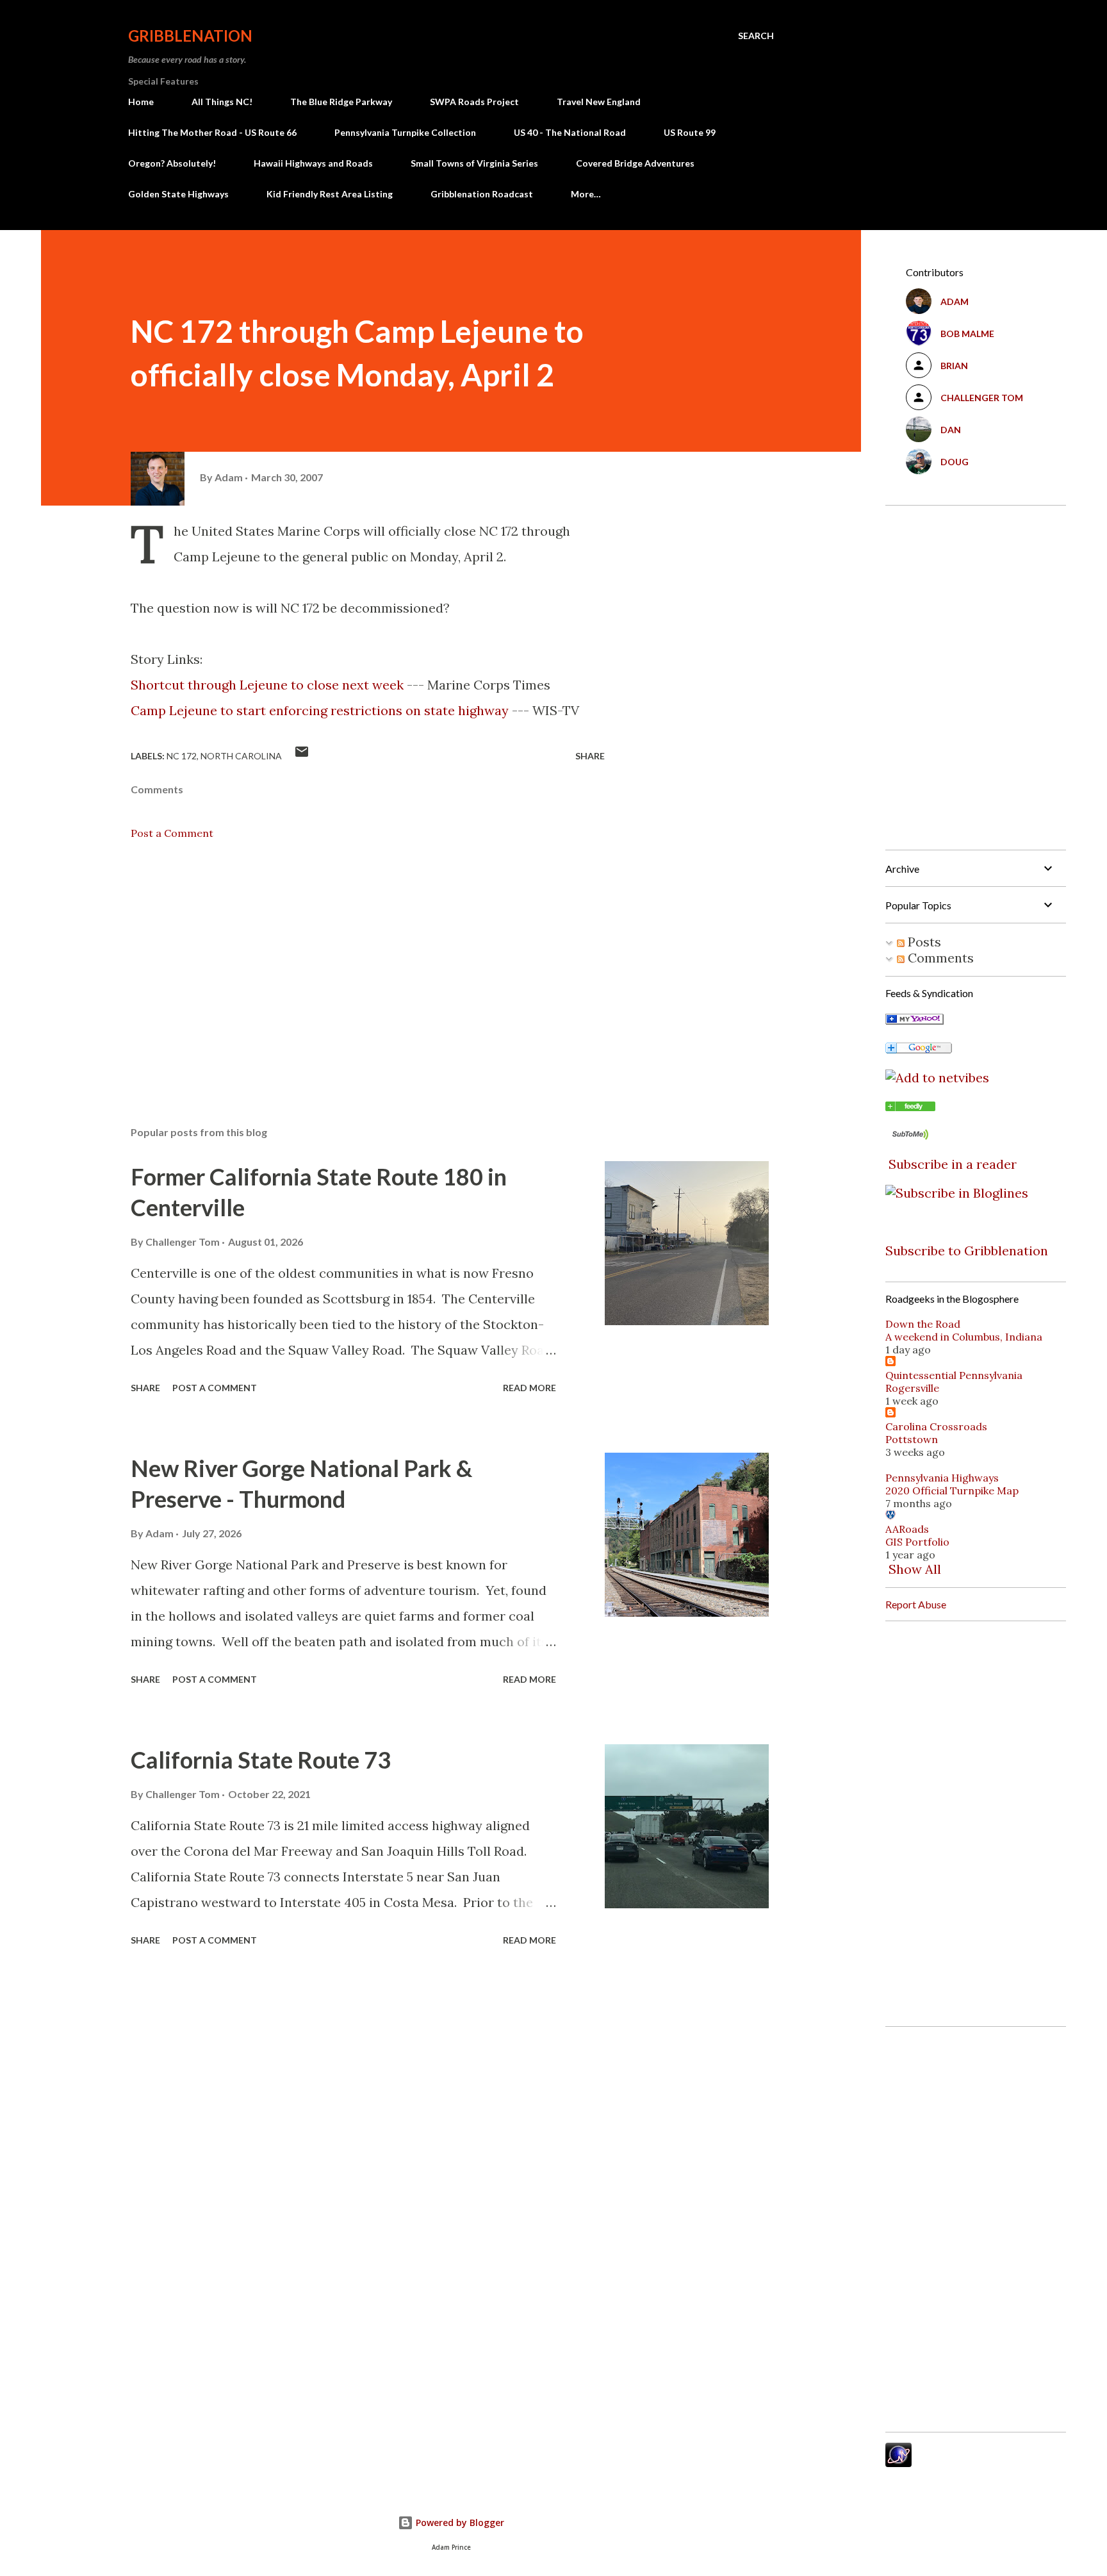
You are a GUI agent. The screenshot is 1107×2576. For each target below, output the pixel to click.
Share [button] (590, 756)
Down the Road (923, 1324)
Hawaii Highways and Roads (313, 163)
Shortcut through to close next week (267, 685)
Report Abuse (916, 1604)
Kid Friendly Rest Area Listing (330, 194)
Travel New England (599, 102)
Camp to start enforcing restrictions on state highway (320, 710)
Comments (939, 958)
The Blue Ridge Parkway (341, 102)
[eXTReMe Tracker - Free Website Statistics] (898, 2462)
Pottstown (912, 1439)
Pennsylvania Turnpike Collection (405, 132)
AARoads (907, 1529)
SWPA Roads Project (474, 102)
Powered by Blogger (459, 2522)
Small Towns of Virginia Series (474, 163)
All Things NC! (222, 102)
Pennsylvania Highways (942, 1478)
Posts (923, 942)
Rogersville (912, 1388)
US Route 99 (690, 132)
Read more (529, 1388)
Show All (915, 1569)
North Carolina (241, 756)
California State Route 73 (261, 1760)
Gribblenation (190, 36)
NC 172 (182, 756)
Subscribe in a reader (953, 1164)
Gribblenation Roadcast (482, 194)
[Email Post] (302, 756)
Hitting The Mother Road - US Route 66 (212, 132)
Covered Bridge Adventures (635, 163)
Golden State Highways (178, 194)
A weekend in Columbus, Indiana (964, 1337)
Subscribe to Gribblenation (967, 1251)
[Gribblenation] (910, 1106)
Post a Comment (172, 833)
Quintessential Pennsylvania (954, 1375)
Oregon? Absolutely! (172, 163)
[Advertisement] (347, 966)
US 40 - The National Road (570, 132)
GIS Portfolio (917, 1542)
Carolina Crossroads (936, 1426)
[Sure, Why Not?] (914, 1020)
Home (141, 102)
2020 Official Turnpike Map (952, 1490)
